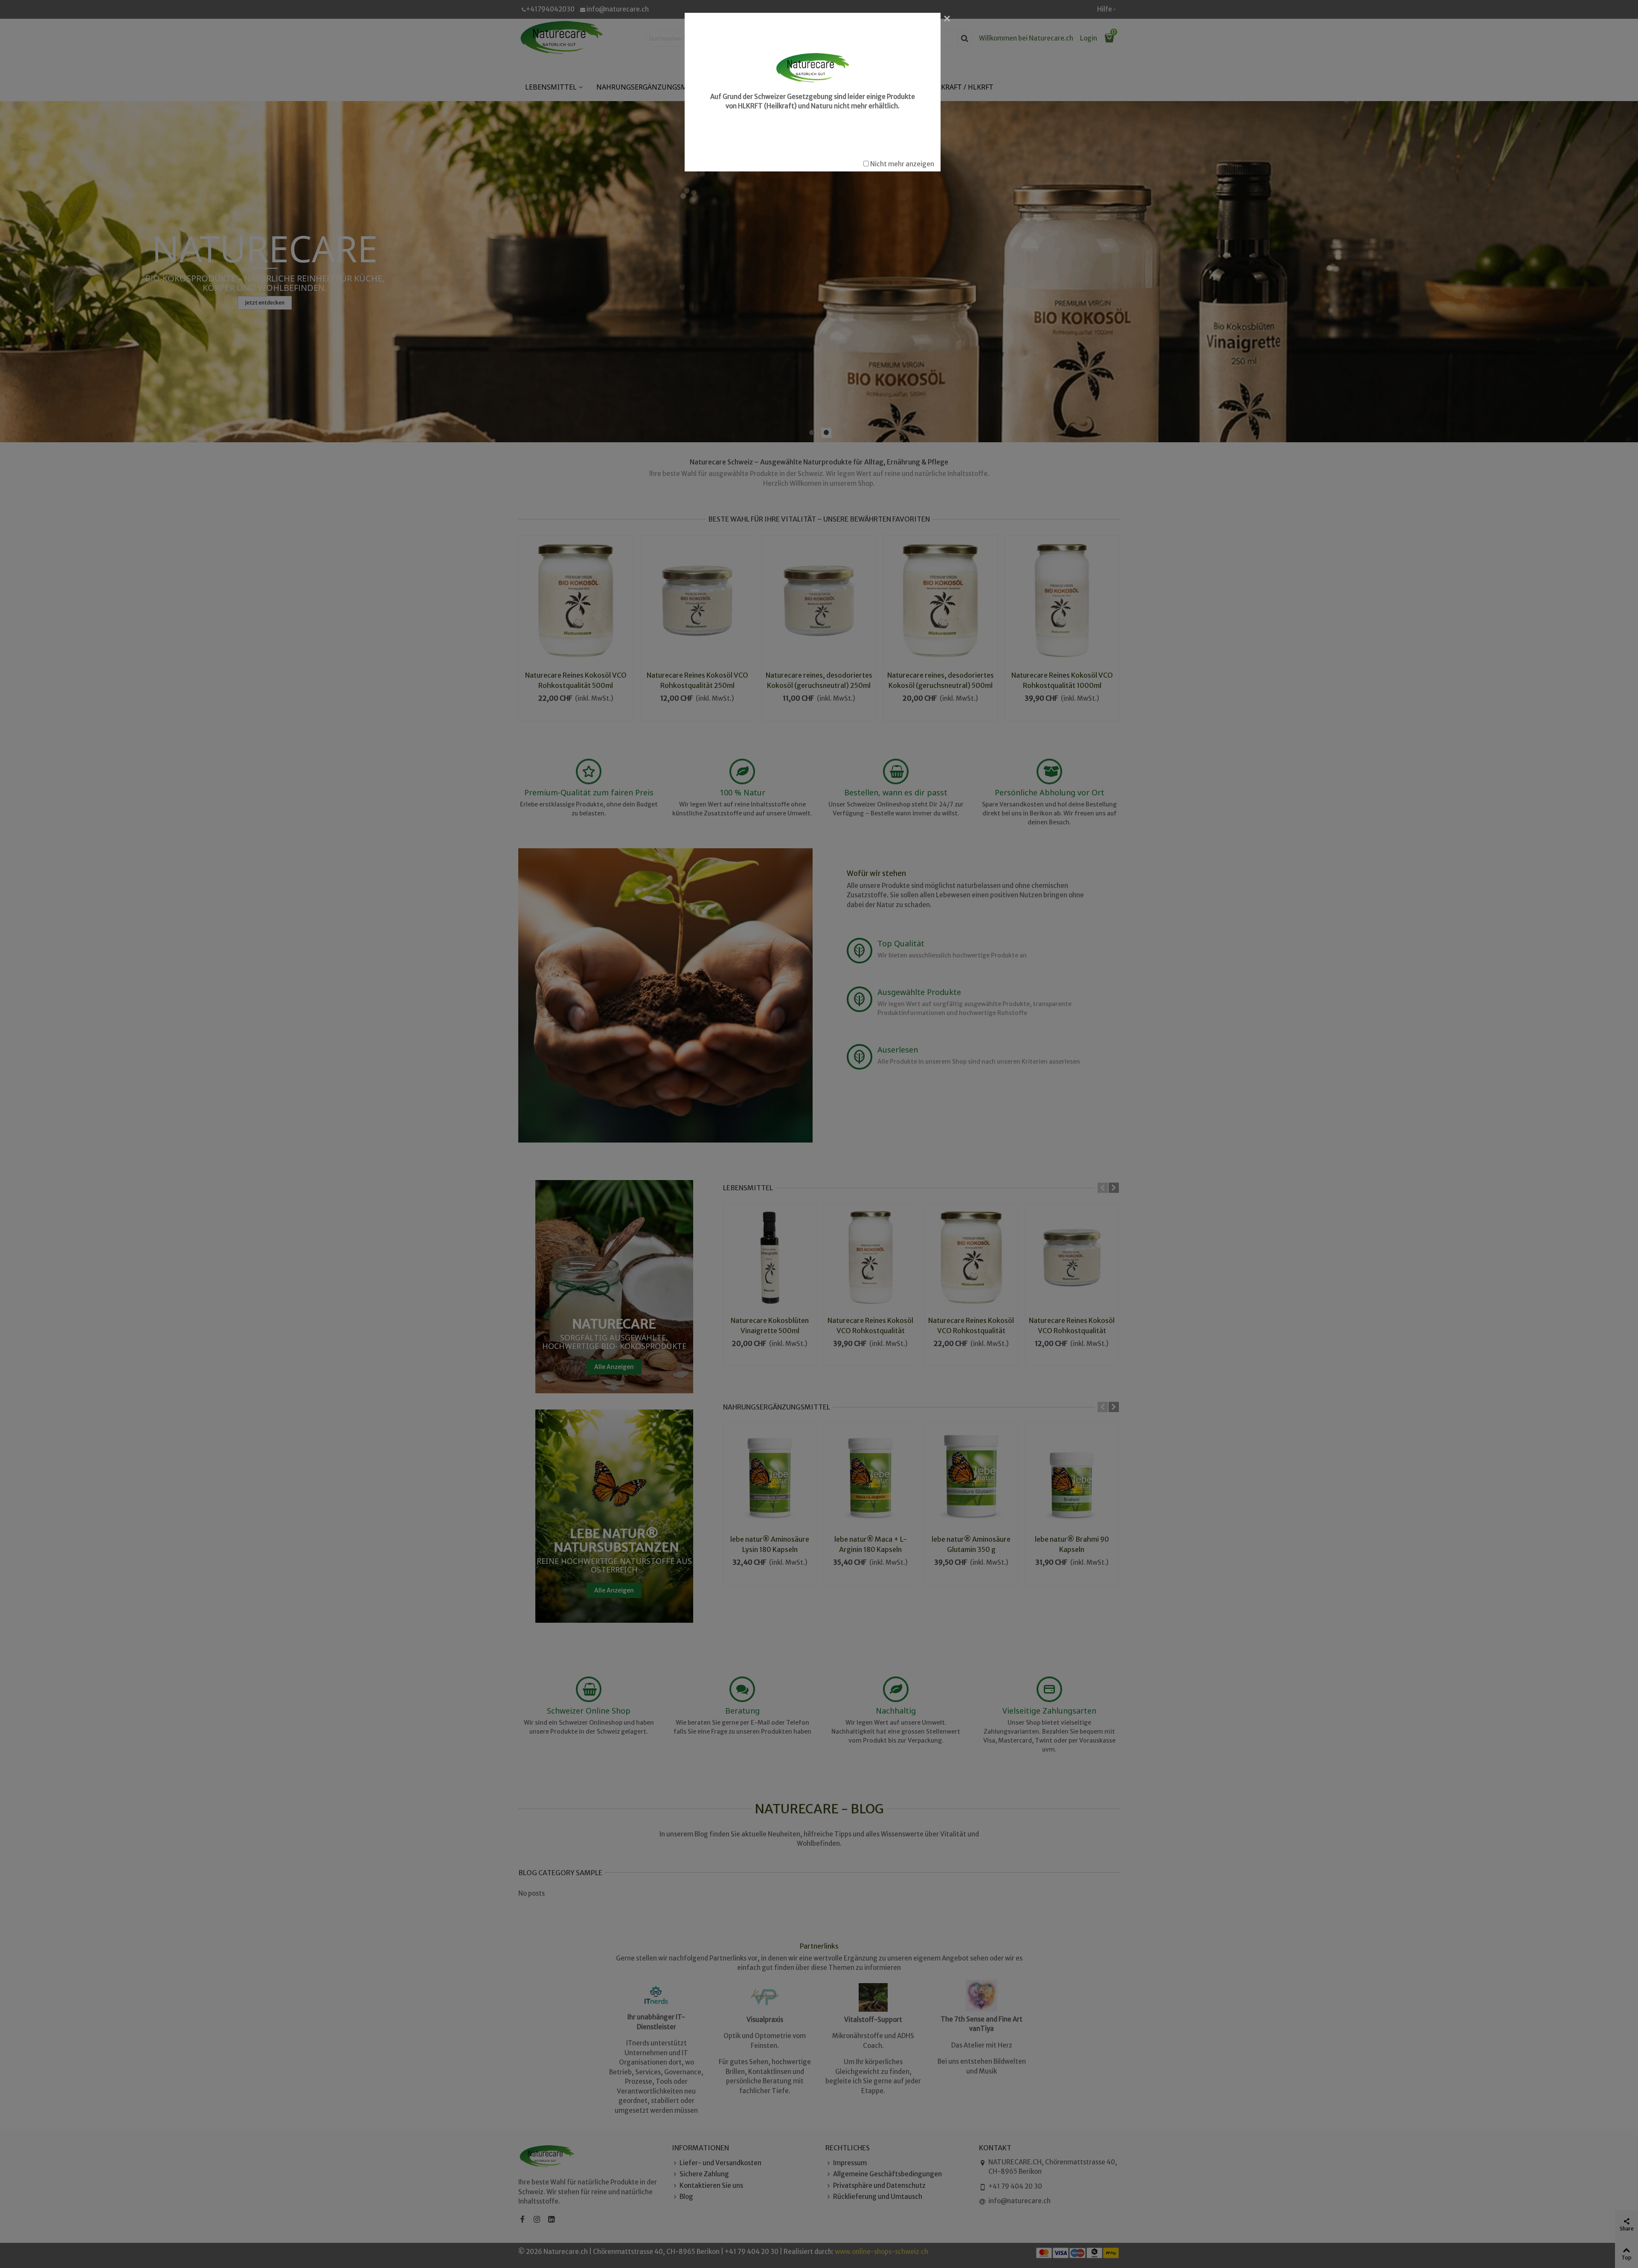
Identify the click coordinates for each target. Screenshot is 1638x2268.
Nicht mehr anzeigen (902, 164)
